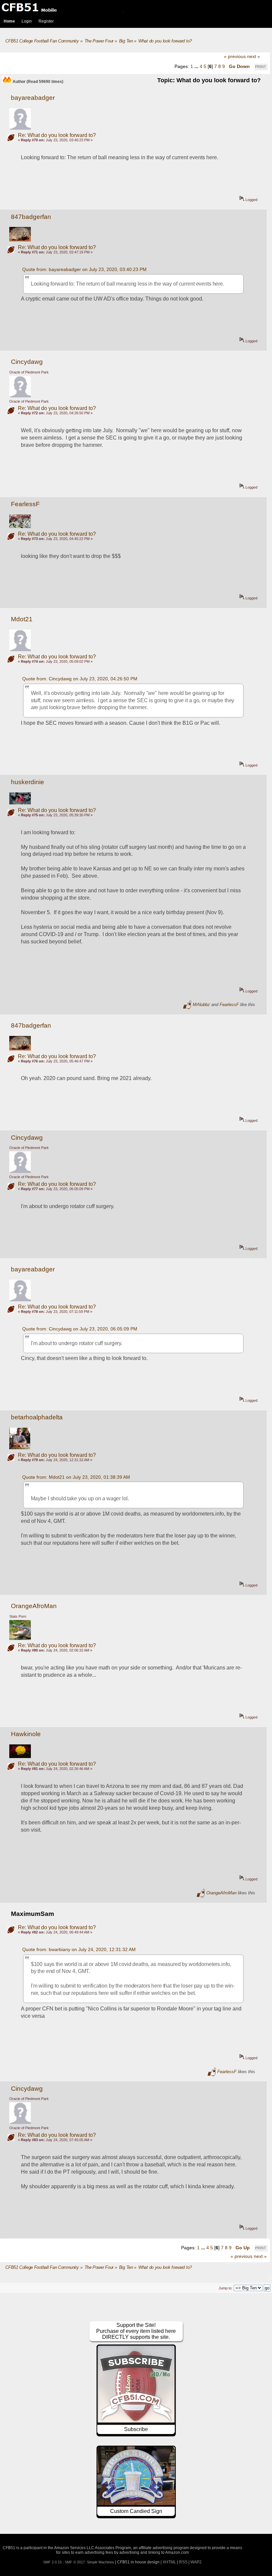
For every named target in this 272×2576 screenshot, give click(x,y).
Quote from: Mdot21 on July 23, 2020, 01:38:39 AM (76, 1477)
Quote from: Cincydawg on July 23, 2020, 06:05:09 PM (80, 1329)
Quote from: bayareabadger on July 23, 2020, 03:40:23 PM (84, 269)
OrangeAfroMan (34, 1606)
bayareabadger (33, 98)
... (197, 66)
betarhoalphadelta (37, 1417)
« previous (235, 56)
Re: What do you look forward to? (57, 135)
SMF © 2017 (75, 2562)
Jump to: (226, 2288)
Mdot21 (22, 619)
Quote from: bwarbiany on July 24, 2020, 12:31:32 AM (79, 1949)
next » (254, 56)
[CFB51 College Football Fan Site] (136, 7)
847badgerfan (31, 217)
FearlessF (25, 504)
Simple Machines (101, 2562)
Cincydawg (27, 362)
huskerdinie (28, 782)
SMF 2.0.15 (52, 2562)
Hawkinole (26, 1734)
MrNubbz (201, 1005)
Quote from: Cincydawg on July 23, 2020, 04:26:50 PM (80, 679)
